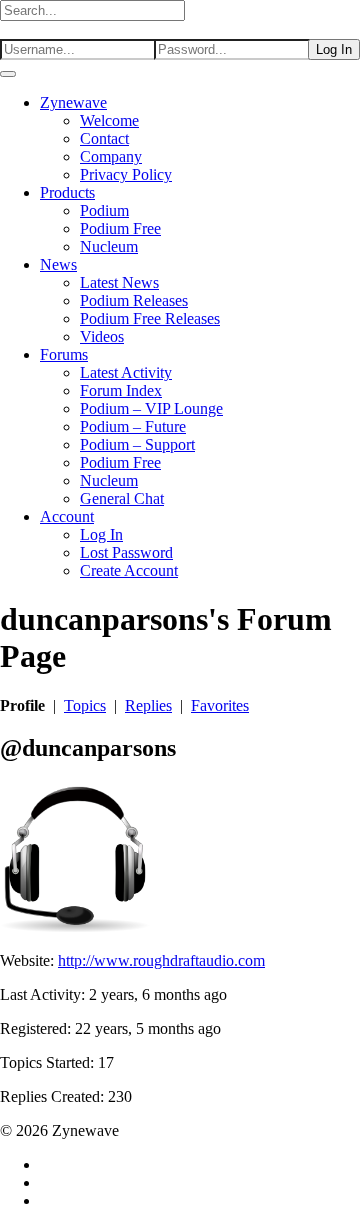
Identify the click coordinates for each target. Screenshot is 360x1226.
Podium (104, 210)
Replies (148, 705)
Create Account (129, 570)
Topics (85, 705)
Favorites (220, 705)
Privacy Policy (126, 174)
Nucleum (109, 246)
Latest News (119, 282)
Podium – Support (137, 444)
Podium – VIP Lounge (151, 408)
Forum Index (121, 390)
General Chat (122, 498)
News (58, 264)
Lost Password (126, 552)
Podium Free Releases (150, 318)
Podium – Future (133, 426)
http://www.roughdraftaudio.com (161, 960)
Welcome (109, 120)
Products (67, 192)
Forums (64, 354)
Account (67, 516)
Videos (102, 336)
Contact (104, 138)
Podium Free (120, 228)
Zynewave (73, 102)
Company (111, 156)
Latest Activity (126, 372)
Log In (101, 534)
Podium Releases (134, 300)
